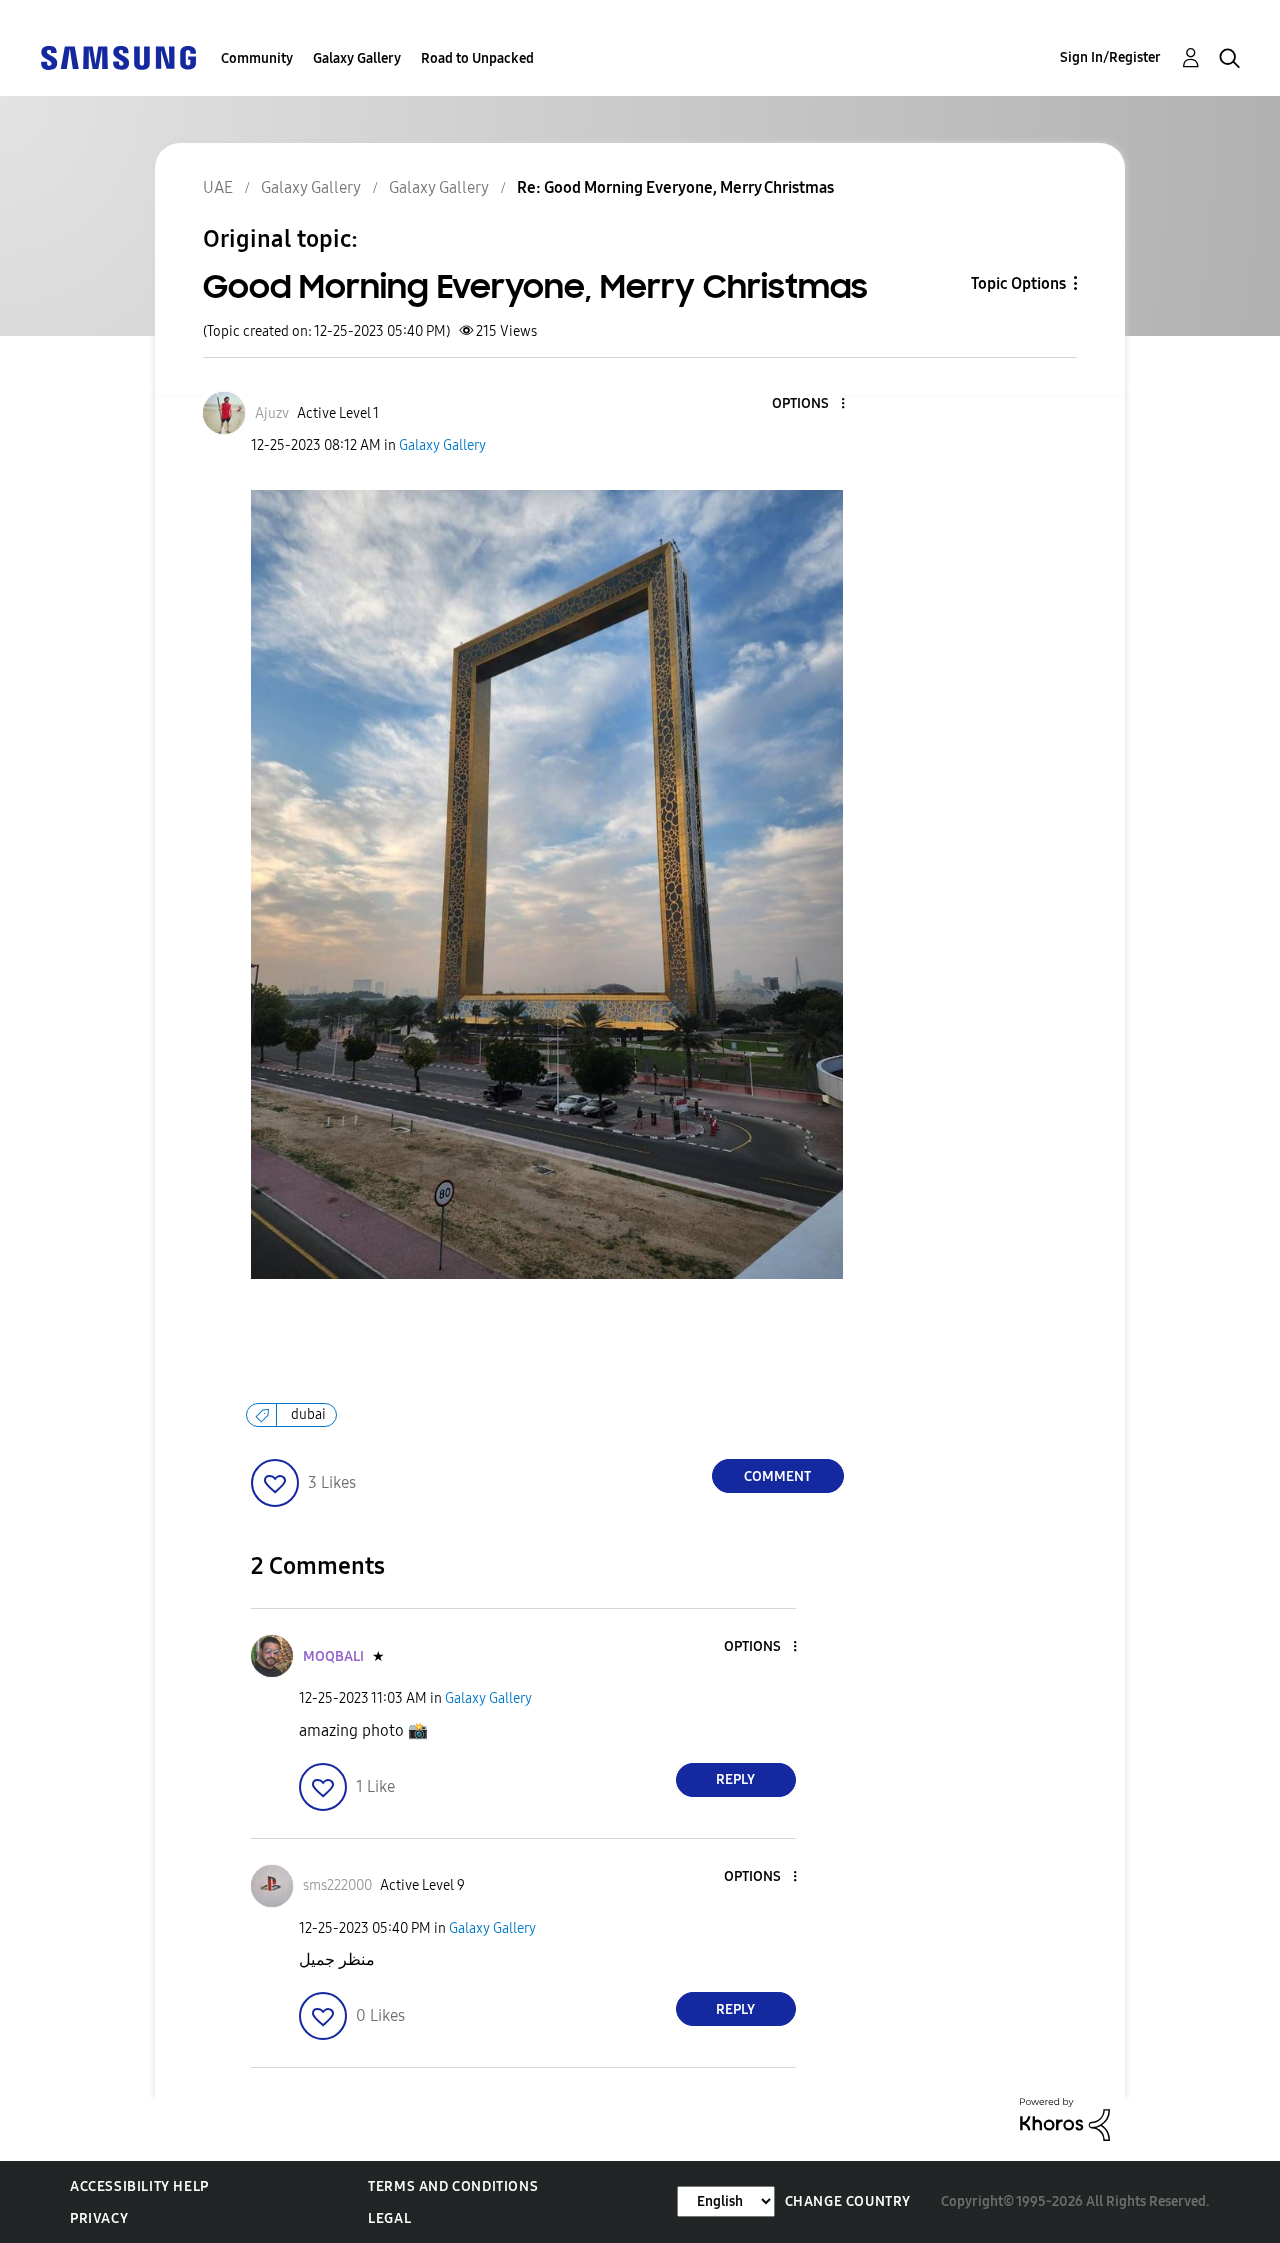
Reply (735, 1779)
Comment (777, 1476)
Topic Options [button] (1018, 283)
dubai (308, 1414)
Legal (389, 2218)
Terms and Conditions (453, 2186)
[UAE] (118, 56)
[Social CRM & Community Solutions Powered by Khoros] (1065, 2118)
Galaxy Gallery (357, 58)
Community (257, 58)
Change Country (848, 2201)
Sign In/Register (1110, 57)
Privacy (99, 2218)
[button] (809, 404)
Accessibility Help (139, 2186)
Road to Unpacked (477, 58)
